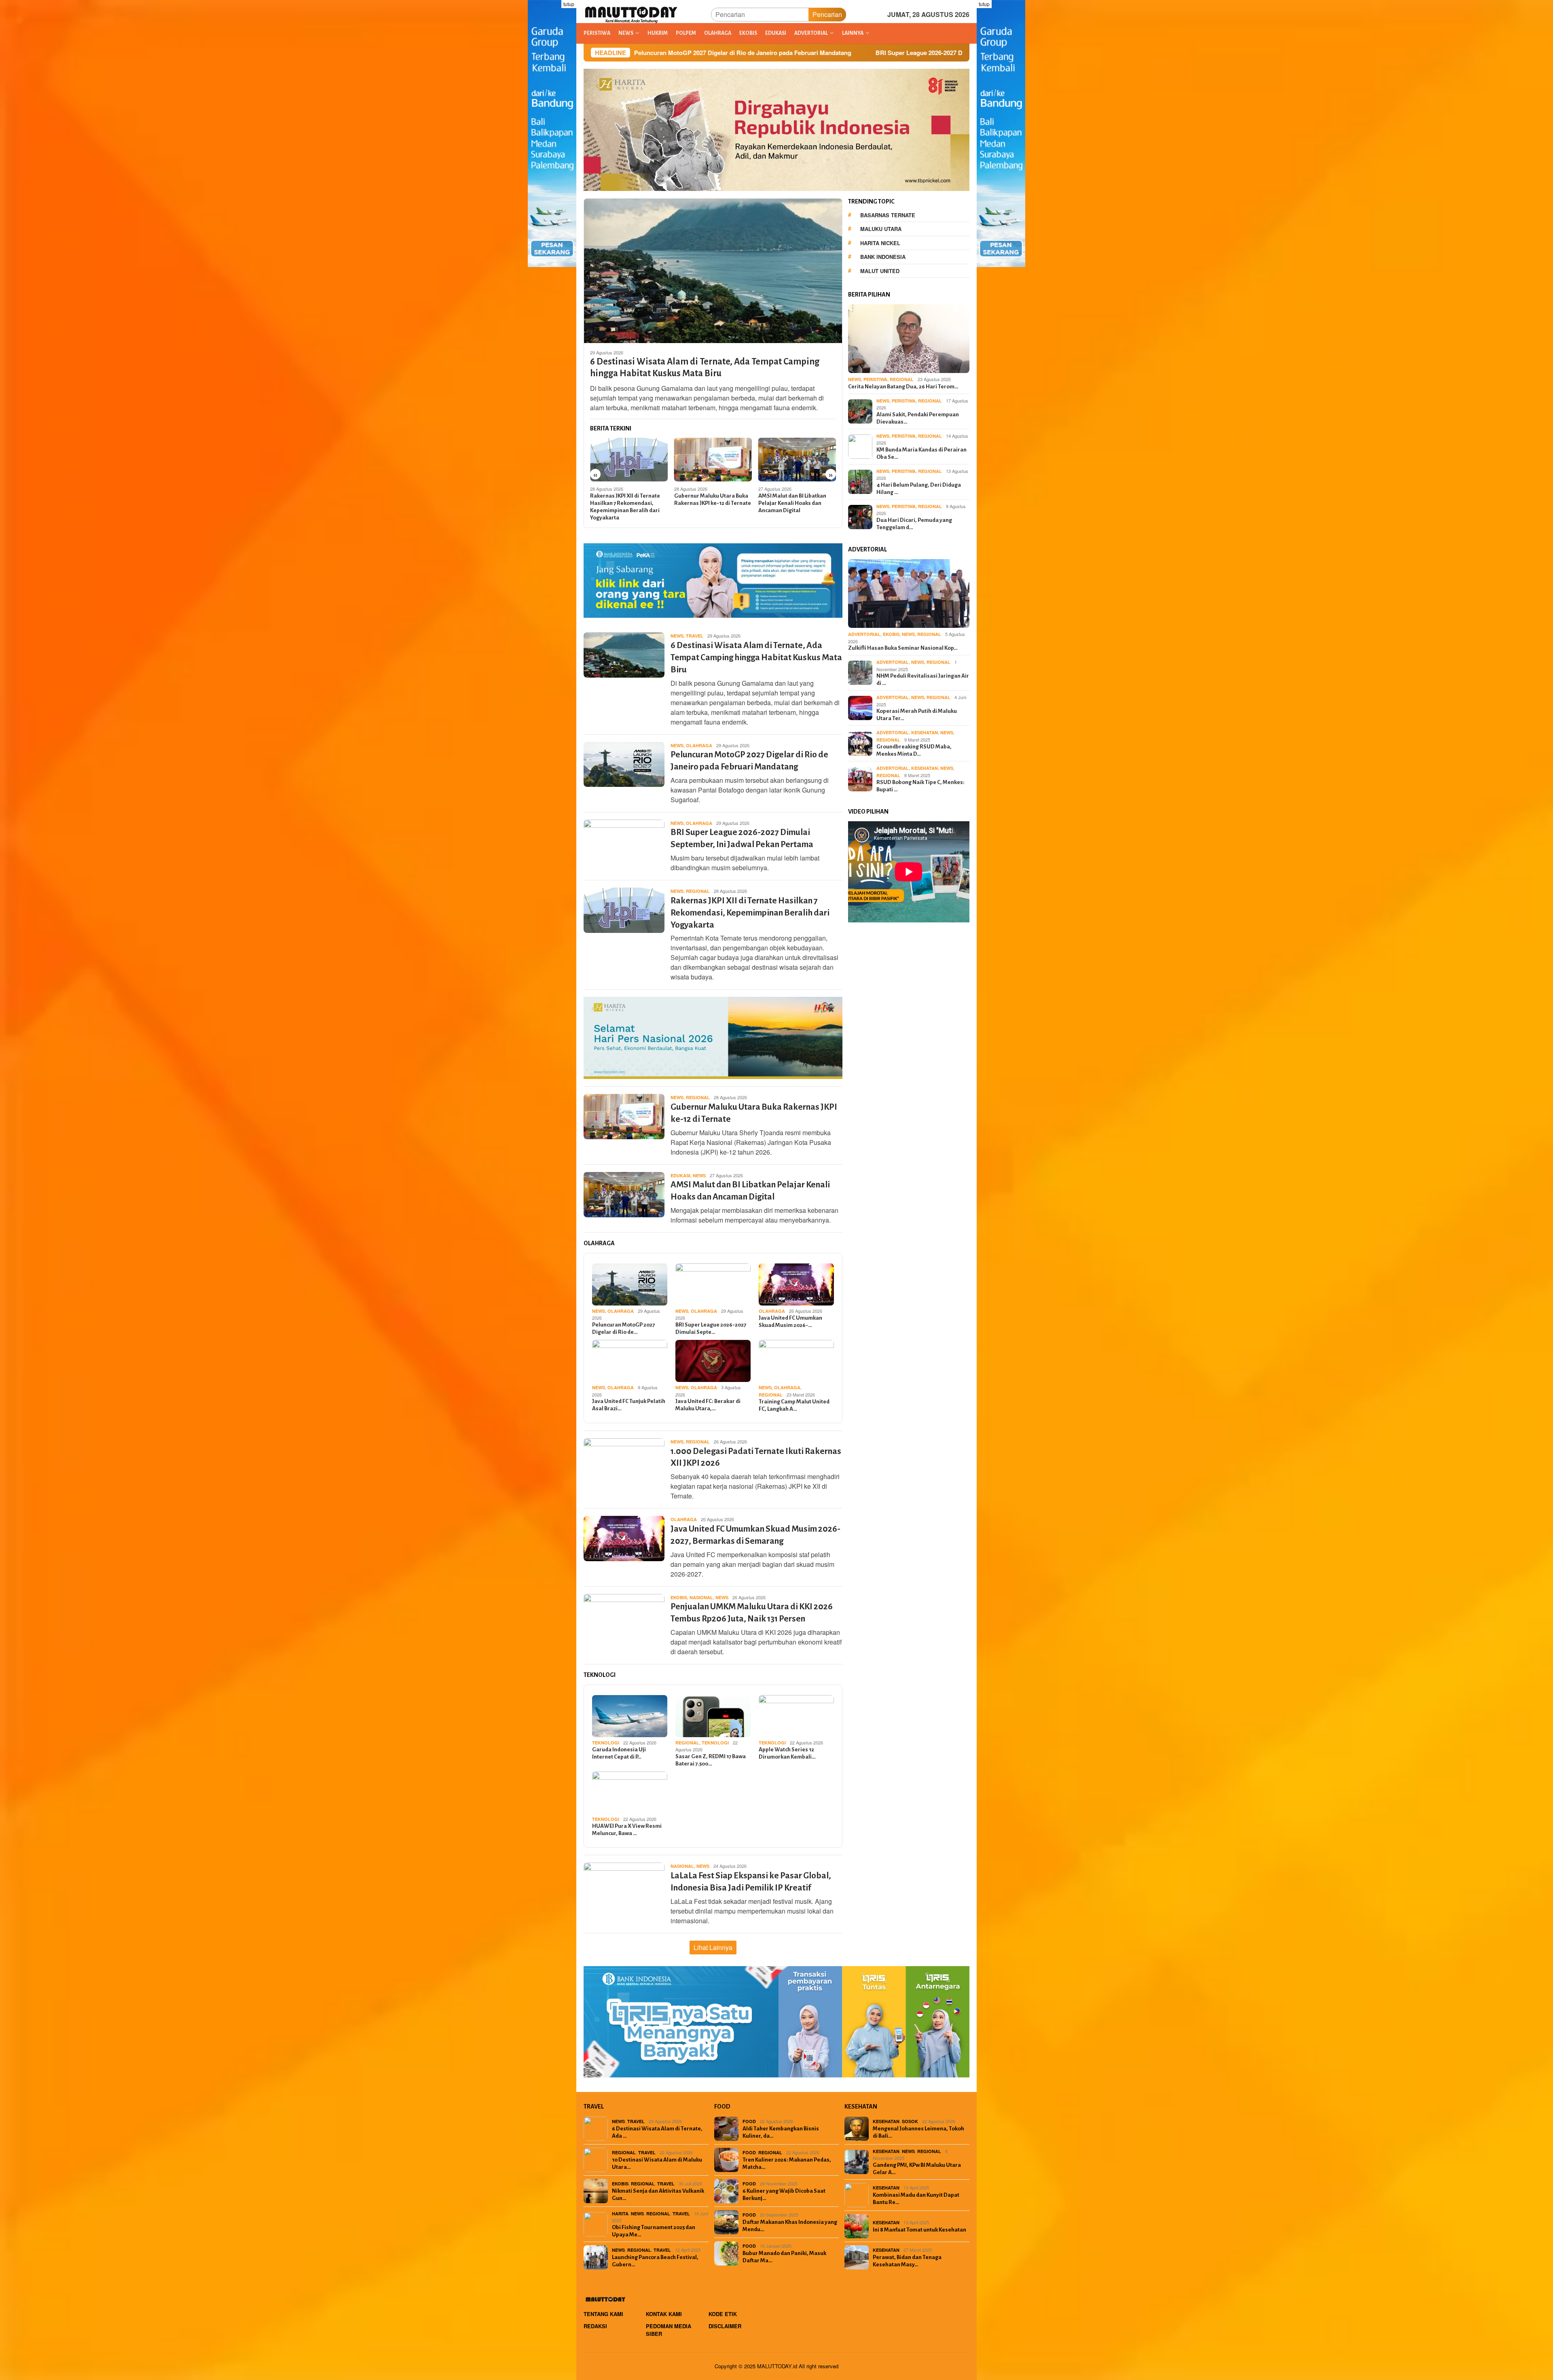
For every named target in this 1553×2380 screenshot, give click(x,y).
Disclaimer (725, 2326)
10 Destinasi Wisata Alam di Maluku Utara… (657, 2163)
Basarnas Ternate (888, 215)
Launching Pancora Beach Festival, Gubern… (655, 2261)
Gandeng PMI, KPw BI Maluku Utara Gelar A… (917, 2169)
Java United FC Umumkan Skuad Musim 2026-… (790, 1321)
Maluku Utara (881, 229)
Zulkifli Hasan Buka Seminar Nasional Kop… (903, 648)
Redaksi (595, 2326)
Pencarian (827, 14)
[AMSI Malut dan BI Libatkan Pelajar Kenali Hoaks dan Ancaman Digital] (713, 460)
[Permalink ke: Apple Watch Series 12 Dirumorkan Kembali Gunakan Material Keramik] (796, 1716)
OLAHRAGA (699, 745)
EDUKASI (680, 1175)
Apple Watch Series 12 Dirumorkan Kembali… (787, 1753)
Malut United (880, 271)
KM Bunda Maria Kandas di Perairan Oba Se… (921, 453)
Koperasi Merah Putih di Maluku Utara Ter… (917, 715)
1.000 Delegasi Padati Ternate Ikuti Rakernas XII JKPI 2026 (796, 499)
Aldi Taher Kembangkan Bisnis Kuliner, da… (781, 2132)
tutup (569, 4)
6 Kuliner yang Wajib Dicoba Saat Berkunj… (784, 2195)
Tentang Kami (603, 2314)
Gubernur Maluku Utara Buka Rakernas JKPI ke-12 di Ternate (628, 499)
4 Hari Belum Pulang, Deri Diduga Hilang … (919, 489)
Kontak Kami (664, 2314)
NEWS (677, 636)
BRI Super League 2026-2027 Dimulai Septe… (711, 1328)
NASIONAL (701, 1597)
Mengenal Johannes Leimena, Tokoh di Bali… (918, 2132)
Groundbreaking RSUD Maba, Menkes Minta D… (914, 750)
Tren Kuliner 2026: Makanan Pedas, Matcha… (787, 2163)
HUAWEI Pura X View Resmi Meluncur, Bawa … (627, 1830)
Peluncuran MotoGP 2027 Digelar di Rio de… (623, 1328)
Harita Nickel (880, 243)
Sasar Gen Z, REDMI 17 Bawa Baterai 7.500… (711, 1760)
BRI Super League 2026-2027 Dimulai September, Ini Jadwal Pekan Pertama (715, 53)
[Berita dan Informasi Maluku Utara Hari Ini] (632, 14)
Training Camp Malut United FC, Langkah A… (794, 1405)
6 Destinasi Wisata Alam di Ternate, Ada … (657, 2132)
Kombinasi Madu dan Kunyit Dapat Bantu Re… (916, 2199)
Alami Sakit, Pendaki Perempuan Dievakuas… (918, 418)
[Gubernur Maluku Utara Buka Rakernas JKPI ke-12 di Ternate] (629, 460)
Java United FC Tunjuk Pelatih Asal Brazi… (629, 1405)
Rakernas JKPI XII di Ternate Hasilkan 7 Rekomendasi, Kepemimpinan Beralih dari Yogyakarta (750, 913)
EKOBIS (679, 1597)
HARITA (620, 2214)
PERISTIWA (875, 379)
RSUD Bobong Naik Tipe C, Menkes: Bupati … (920, 786)
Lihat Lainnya (713, 1947)
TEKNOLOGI (606, 1743)
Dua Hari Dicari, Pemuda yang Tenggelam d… (914, 524)
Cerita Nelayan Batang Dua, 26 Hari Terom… (903, 387)
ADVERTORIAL (864, 634)
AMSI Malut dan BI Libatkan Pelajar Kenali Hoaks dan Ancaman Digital (708, 503)
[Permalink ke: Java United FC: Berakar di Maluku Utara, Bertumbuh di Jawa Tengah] (713, 1361)
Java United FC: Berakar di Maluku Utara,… (708, 1405)
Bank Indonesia (883, 257)
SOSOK (910, 2121)
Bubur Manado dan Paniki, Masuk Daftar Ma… (784, 2257)
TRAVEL (695, 636)
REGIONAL (698, 891)
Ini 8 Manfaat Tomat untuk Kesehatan (919, 2230)
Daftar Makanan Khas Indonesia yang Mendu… (790, 2226)
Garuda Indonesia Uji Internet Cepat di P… (619, 1753)
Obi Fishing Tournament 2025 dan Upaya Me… (654, 2231)
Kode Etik (723, 2314)
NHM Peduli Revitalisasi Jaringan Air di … (923, 679)
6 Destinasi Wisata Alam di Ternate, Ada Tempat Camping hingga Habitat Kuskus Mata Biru (705, 368)
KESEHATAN (925, 732)
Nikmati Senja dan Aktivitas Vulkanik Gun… (658, 2195)
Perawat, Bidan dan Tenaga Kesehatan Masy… (907, 2261)
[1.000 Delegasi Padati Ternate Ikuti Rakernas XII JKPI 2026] (797, 460)
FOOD (749, 2121)
